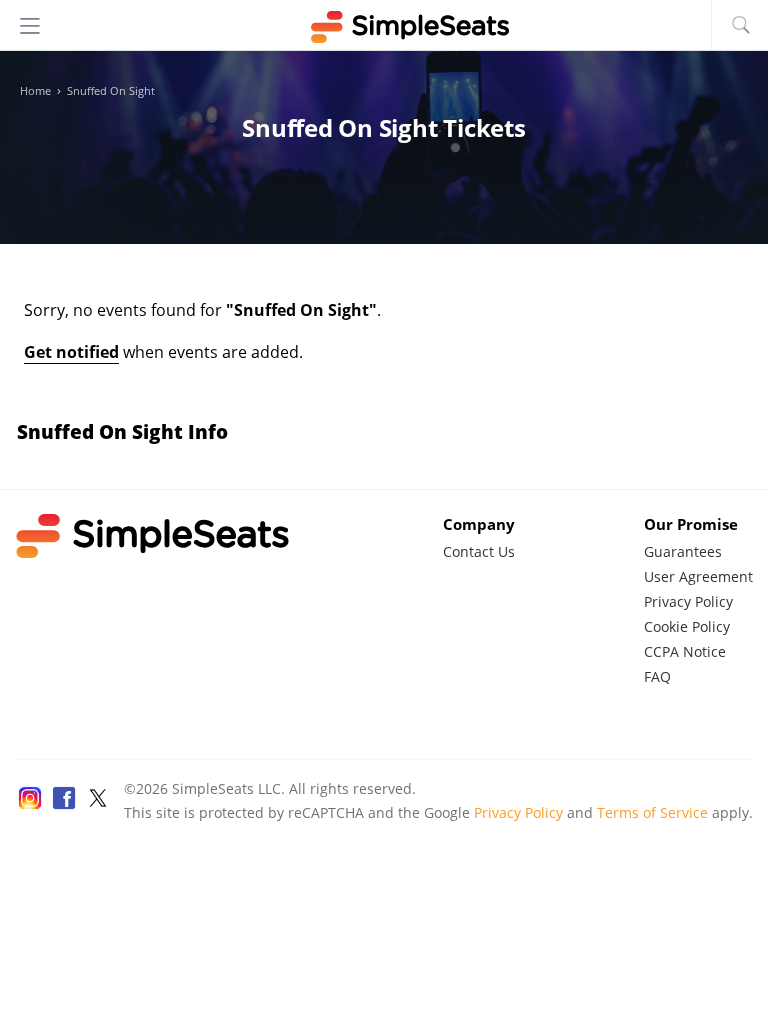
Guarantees (683, 551)
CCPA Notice (685, 651)
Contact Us (479, 551)
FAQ (657, 676)
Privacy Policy (688, 601)
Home (35, 91)
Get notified (71, 352)
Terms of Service (652, 812)
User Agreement (698, 576)
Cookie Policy (687, 626)
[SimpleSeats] (384, 27)
